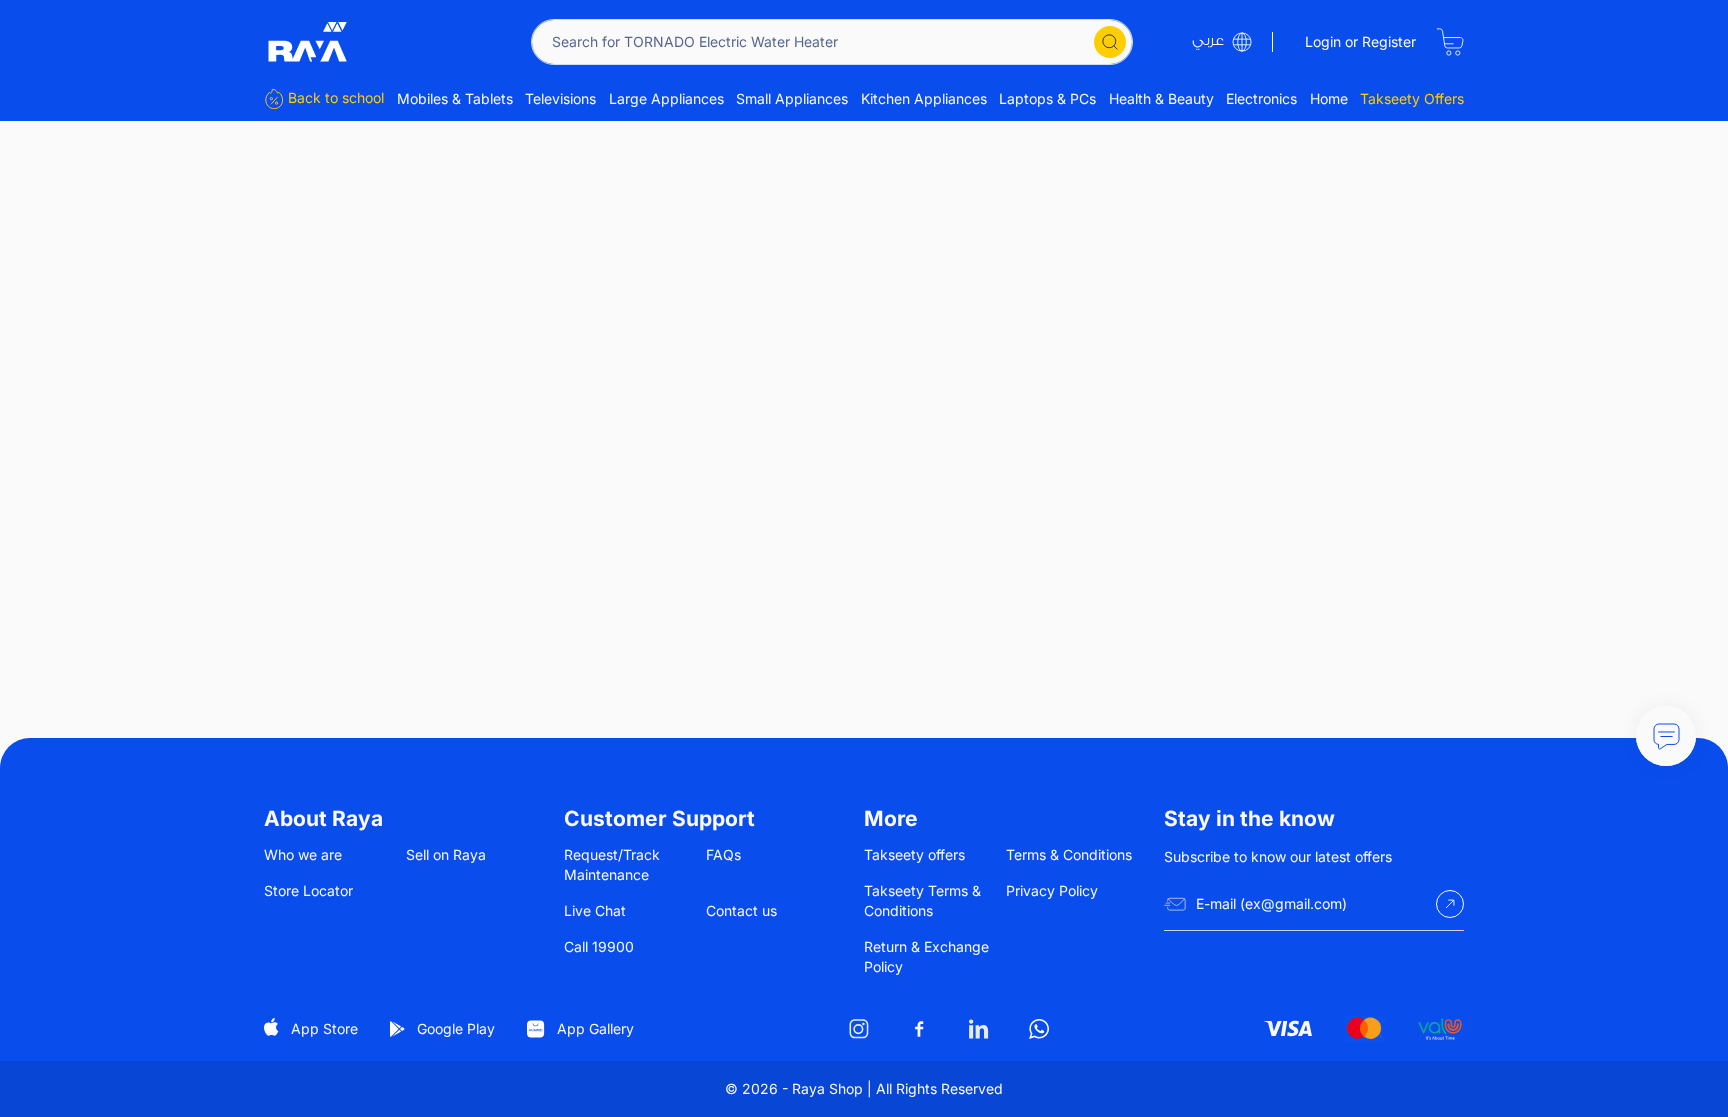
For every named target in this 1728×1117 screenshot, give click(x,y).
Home (1329, 98)
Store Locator (308, 890)
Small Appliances (792, 98)
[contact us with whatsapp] (1666, 736)
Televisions (560, 98)
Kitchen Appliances (924, 98)
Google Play (456, 1028)
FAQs (723, 854)
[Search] (1110, 42)
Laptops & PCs (1047, 98)
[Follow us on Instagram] (859, 1029)
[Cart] (1450, 42)
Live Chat (595, 910)
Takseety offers (914, 854)
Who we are (303, 854)
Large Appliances (666, 98)
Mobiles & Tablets (455, 98)
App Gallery (595, 1028)
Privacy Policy (1052, 890)
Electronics (1261, 98)
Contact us (741, 910)
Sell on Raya (446, 854)
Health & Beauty (1161, 98)
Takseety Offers (1412, 98)
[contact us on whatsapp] (1039, 1029)
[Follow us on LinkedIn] (979, 1029)
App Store (324, 1028)
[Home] (308, 42)
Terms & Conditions (1069, 854)
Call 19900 (599, 946)
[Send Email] (1450, 904)
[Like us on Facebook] (919, 1029)
